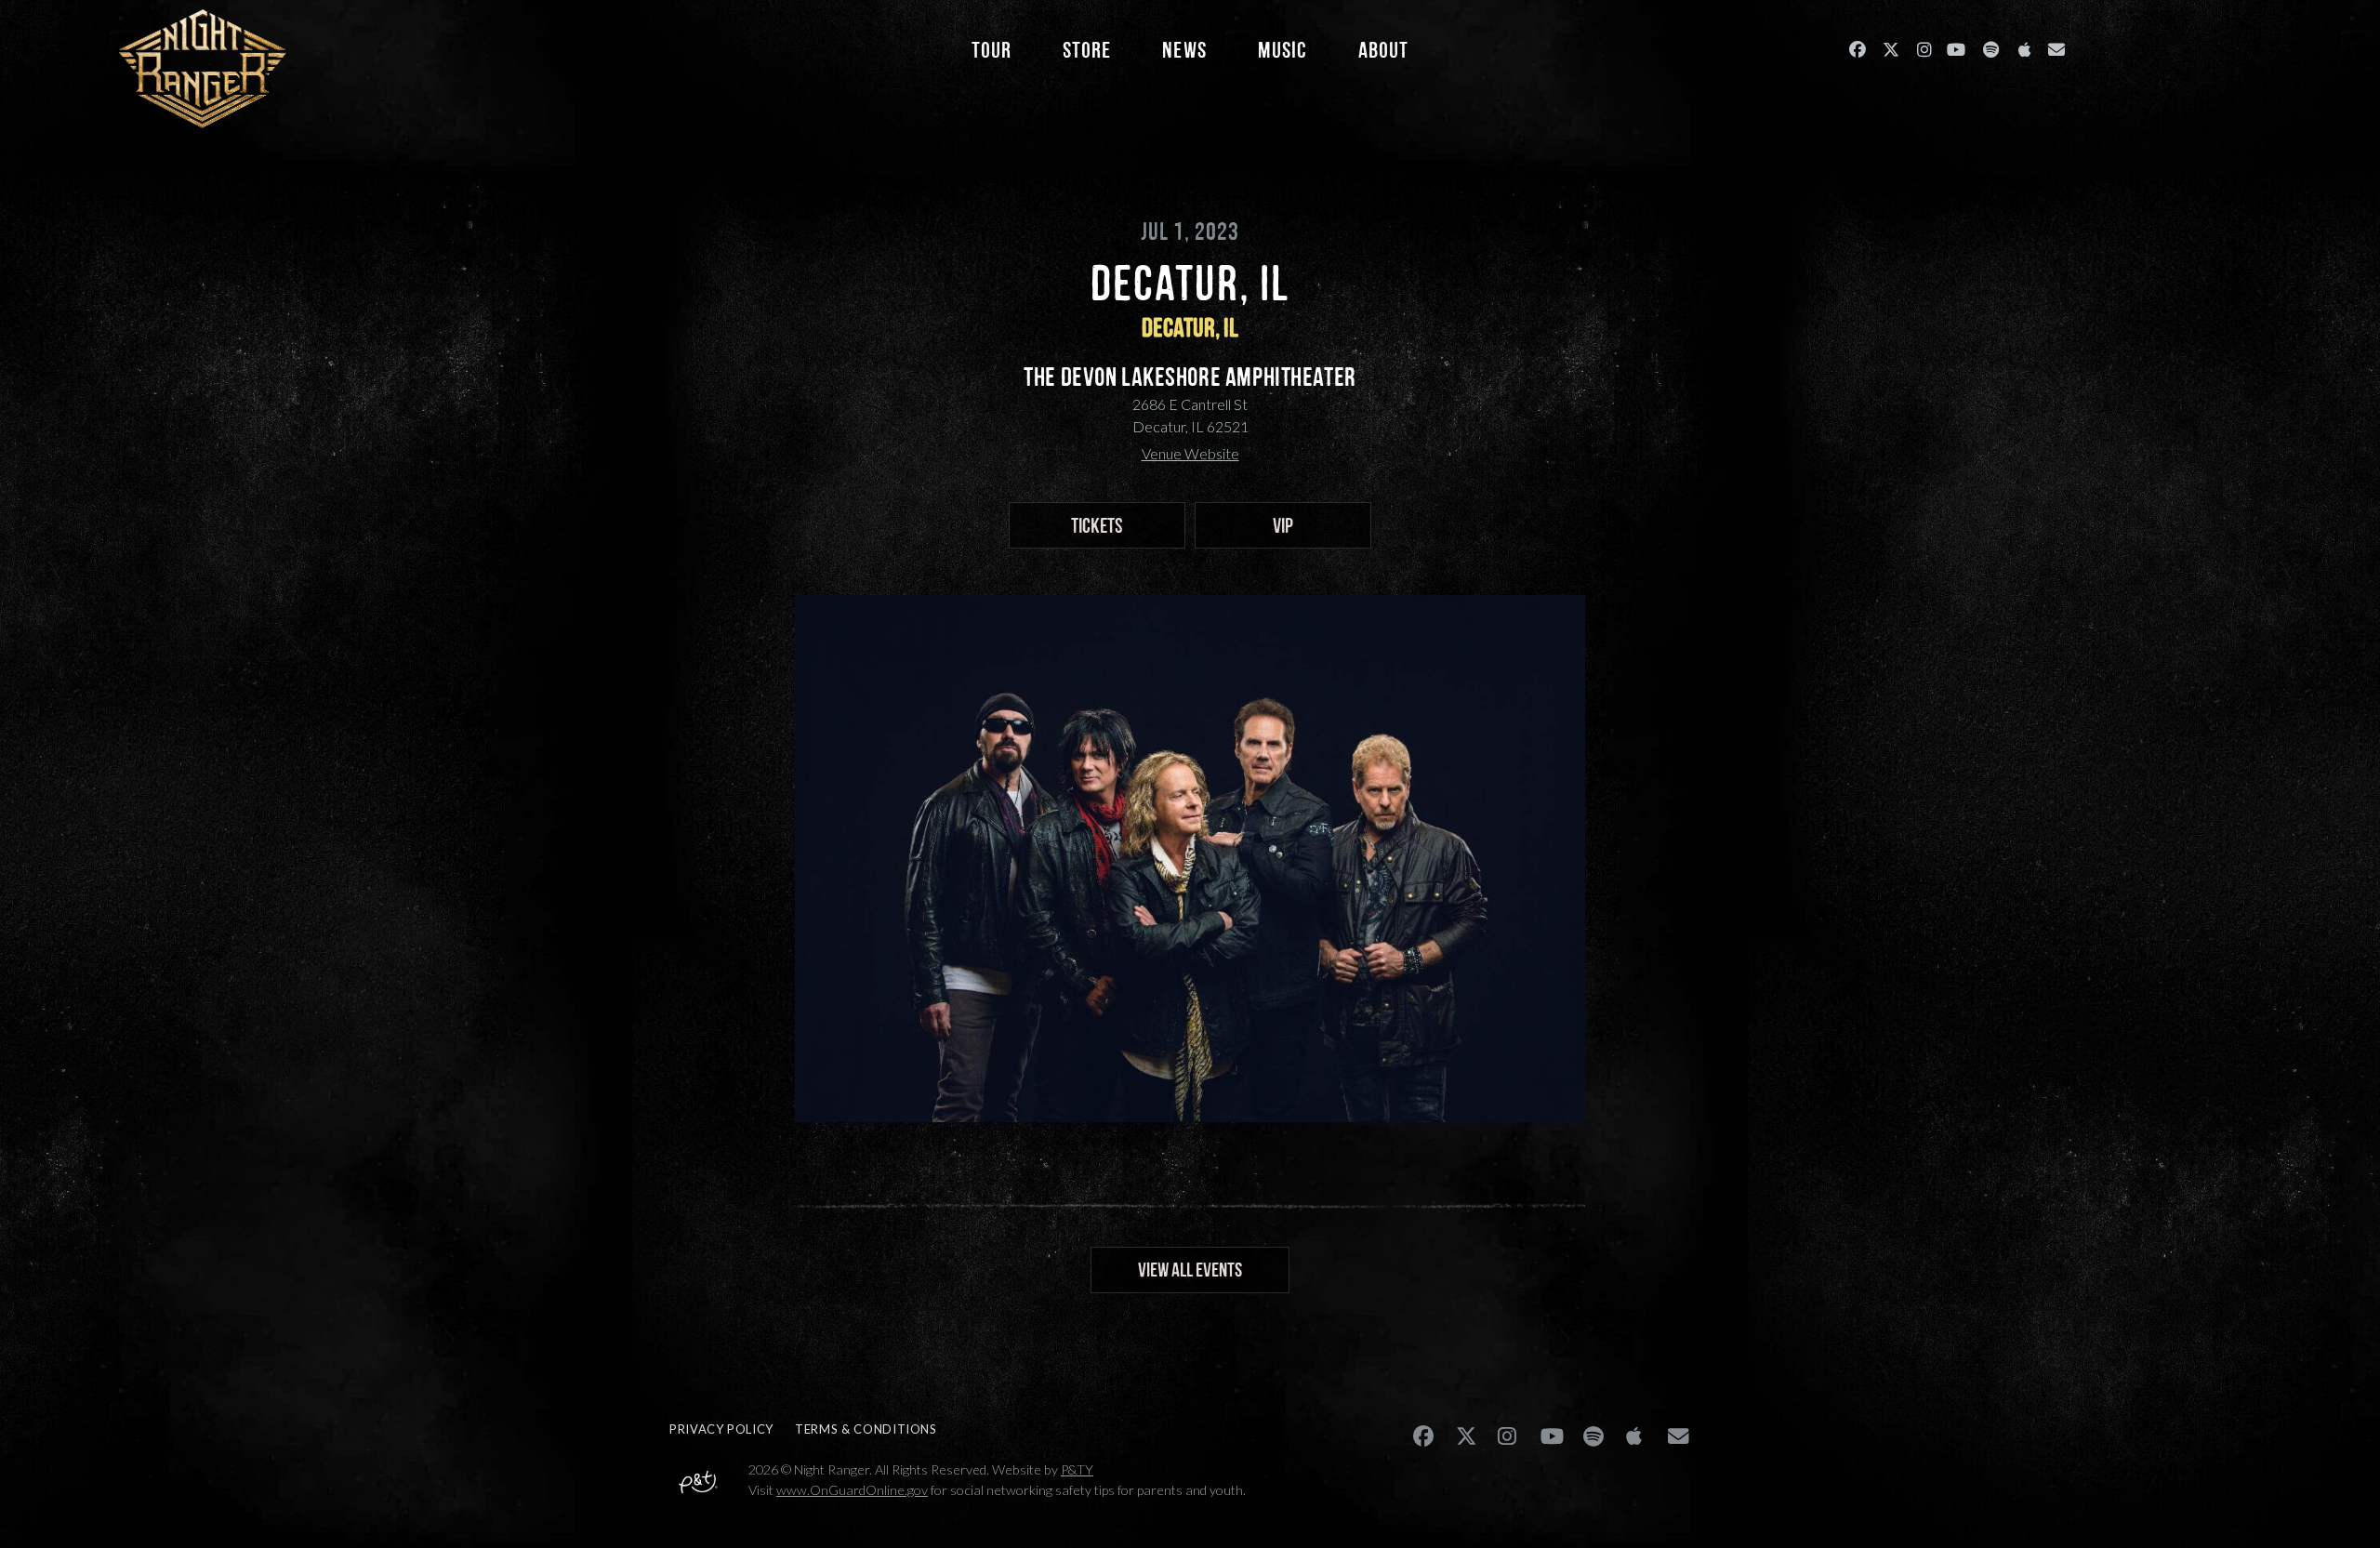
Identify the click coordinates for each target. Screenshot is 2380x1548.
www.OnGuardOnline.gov (852, 1490)
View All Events (1190, 1270)
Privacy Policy (721, 1429)
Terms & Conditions (866, 1429)
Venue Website (1190, 453)
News (1184, 49)
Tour (992, 49)
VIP (1283, 525)
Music (1283, 49)
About (1383, 49)
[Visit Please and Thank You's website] (697, 1496)
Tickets (1097, 525)
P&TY (1077, 1469)
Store (1087, 49)
